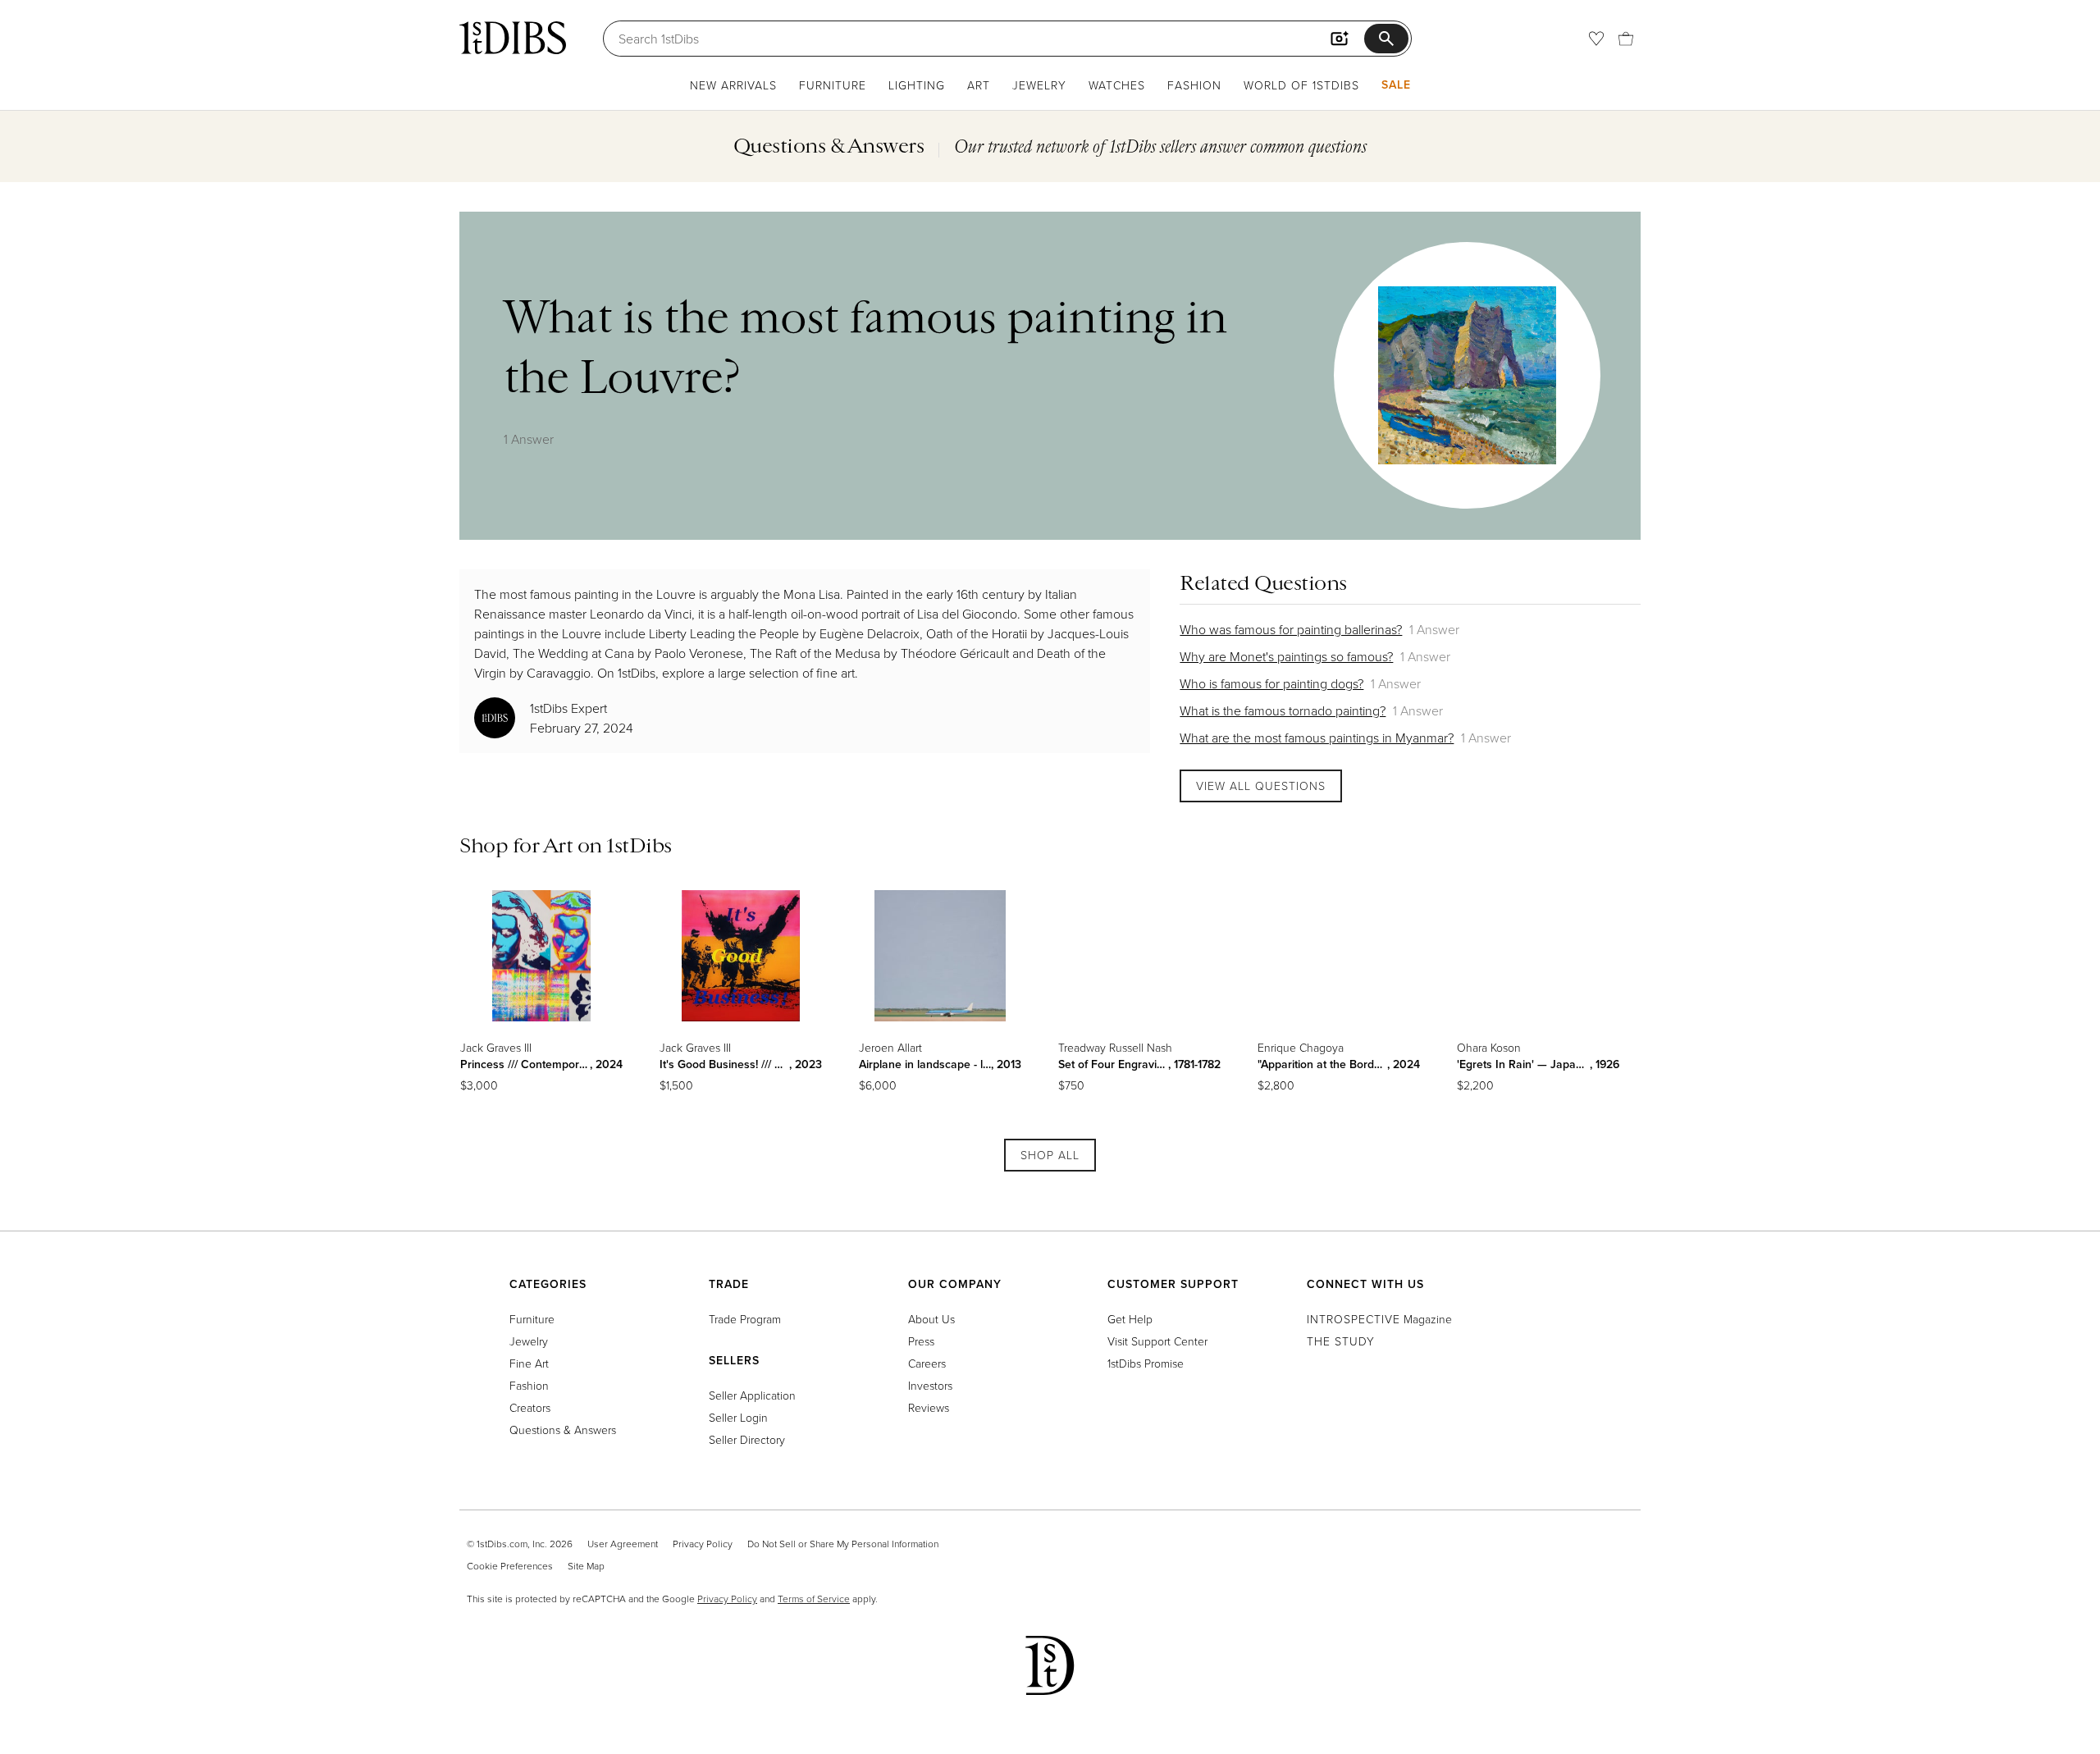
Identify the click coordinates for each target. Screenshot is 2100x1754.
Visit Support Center (1157, 1341)
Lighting (917, 85)
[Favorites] (1596, 39)
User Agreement (623, 1544)
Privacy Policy (703, 1544)
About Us (931, 1319)
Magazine (1379, 1319)
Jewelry (1039, 85)
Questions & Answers (563, 1430)
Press (921, 1341)
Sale (1396, 85)
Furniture (833, 85)
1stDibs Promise (1146, 1363)
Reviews (929, 1407)
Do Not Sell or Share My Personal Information (843, 1544)
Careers (927, 1363)
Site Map (586, 1566)
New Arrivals (733, 85)
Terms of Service (814, 1599)
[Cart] (1626, 39)
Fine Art (529, 1363)
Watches (1117, 85)
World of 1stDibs (1301, 85)
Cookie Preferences (510, 1566)
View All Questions (1261, 786)
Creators (530, 1407)
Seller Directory (747, 1439)
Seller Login (738, 1417)
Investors (930, 1385)
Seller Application (752, 1395)
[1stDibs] (513, 38)
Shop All (1050, 1155)
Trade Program (745, 1319)
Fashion (1194, 85)
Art (979, 85)
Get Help (1130, 1319)
